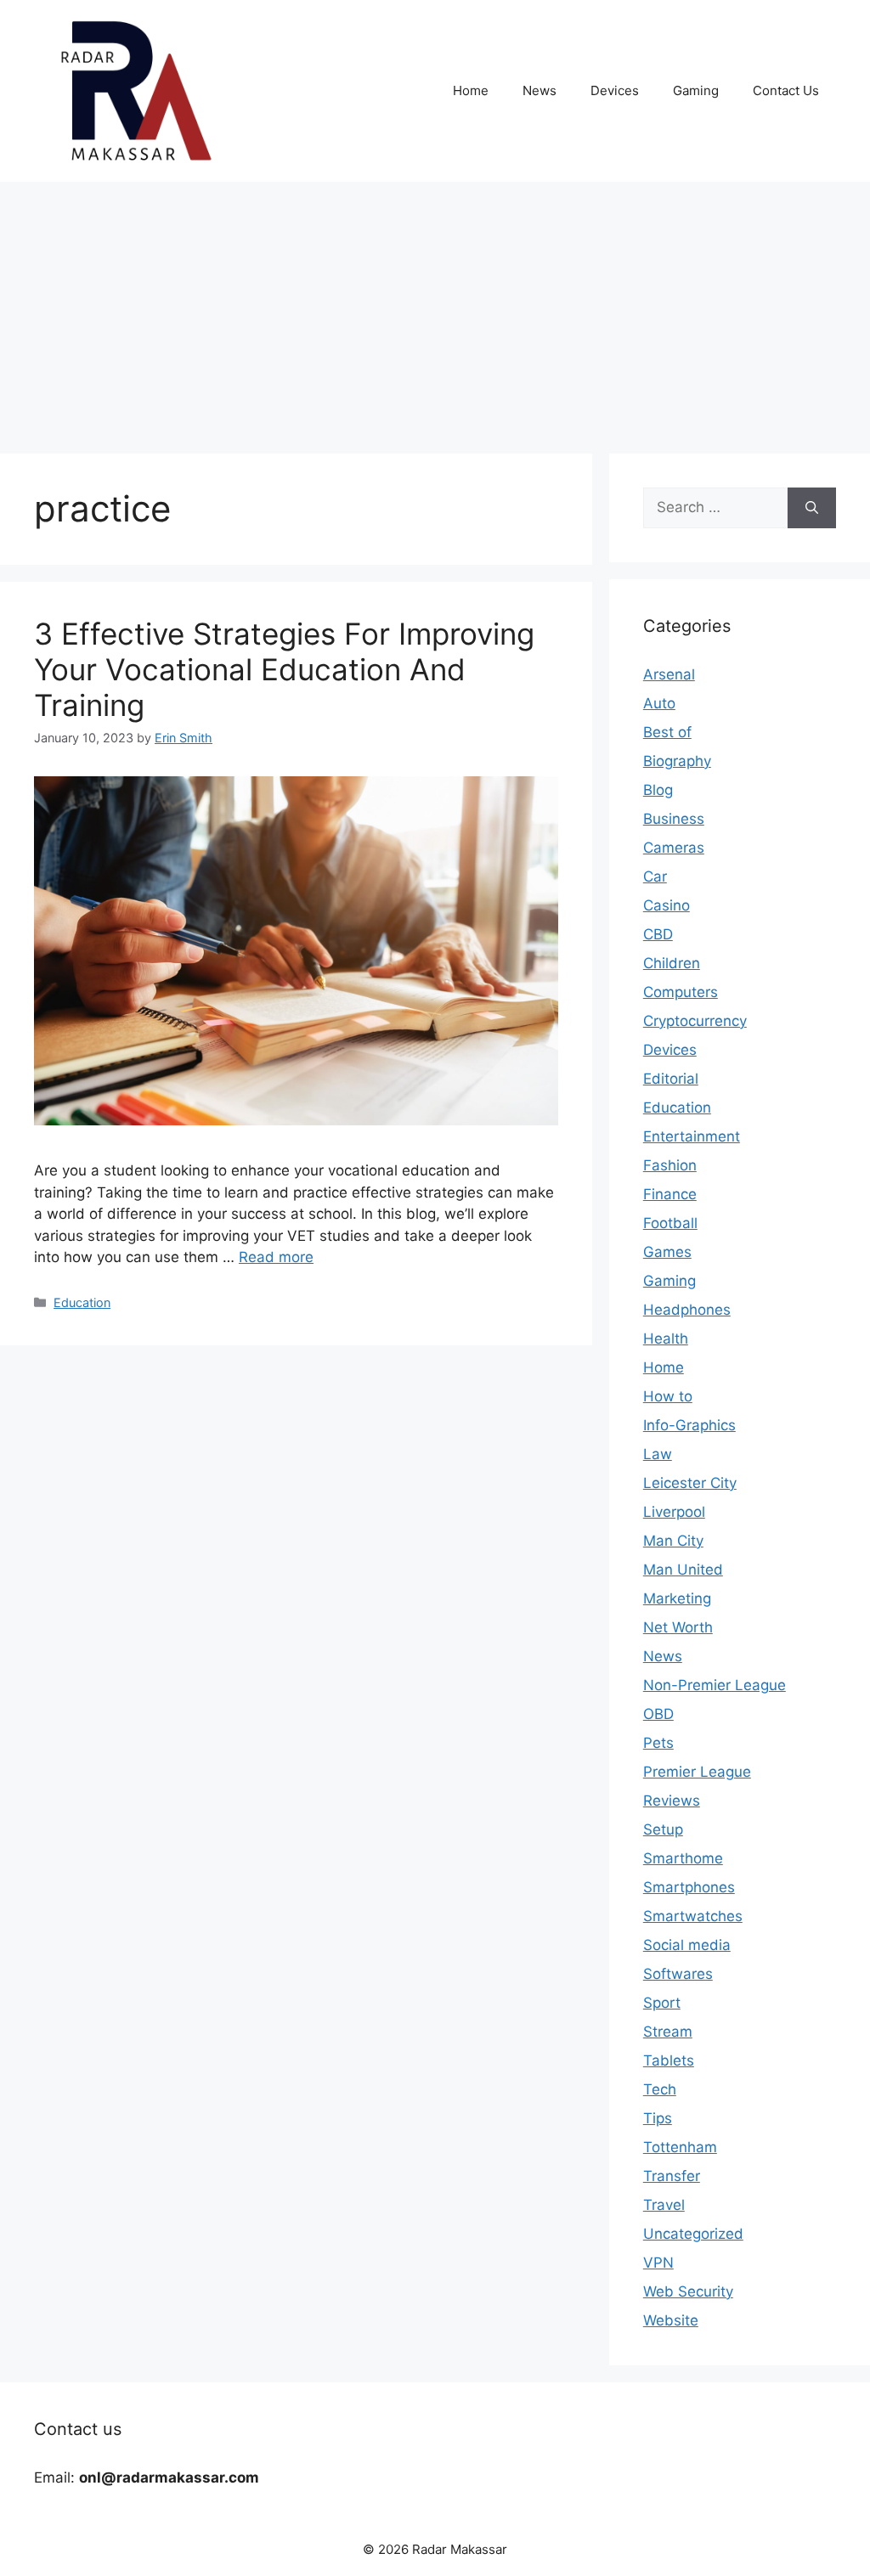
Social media (687, 1945)
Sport (662, 2003)
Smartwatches (693, 1916)
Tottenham (680, 2147)
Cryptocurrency (695, 1021)
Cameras (674, 848)
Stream (668, 2032)
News (540, 90)
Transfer (672, 2176)
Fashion (670, 1165)
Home (471, 90)
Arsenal (669, 674)
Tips (658, 2118)
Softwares (678, 1974)
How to (668, 1396)
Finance (670, 1194)
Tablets (669, 2060)
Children (672, 963)
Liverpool (674, 1512)
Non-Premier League (715, 1685)
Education (82, 1302)
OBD (658, 1714)
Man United (683, 1570)
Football (670, 1223)
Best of (667, 732)
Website (671, 2320)
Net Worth (678, 1627)
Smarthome (683, 1858)
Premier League (697, 1772)
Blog (658, 790)
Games (667, 1252)
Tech (660, 2089)
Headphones (687, 1310)
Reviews (672, 1801)
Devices (615, 90)
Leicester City (690, 1483)
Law (658, 1454)
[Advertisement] (435, 309)
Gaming (696, 90)
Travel (664, 2205)
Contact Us (786, 90)
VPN (658, 2263)
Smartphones (689, 1887)
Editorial (671, 1079)
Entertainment (692, 1136)
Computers (681, 992)
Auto (659, 703)
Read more (276, 1257)
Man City (673, 1541)
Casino (667, 905)
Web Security (688, 2291)
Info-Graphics (689, 1425)
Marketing (677, 1598)
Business (674, 819)
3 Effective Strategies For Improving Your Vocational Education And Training (284, 669)
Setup (663, 1829)
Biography (677, 761)
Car (655, 877)
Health (666, 1339)
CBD (658, 934)
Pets (658, 1743)
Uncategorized (693, 2234)
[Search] (812, 508)
